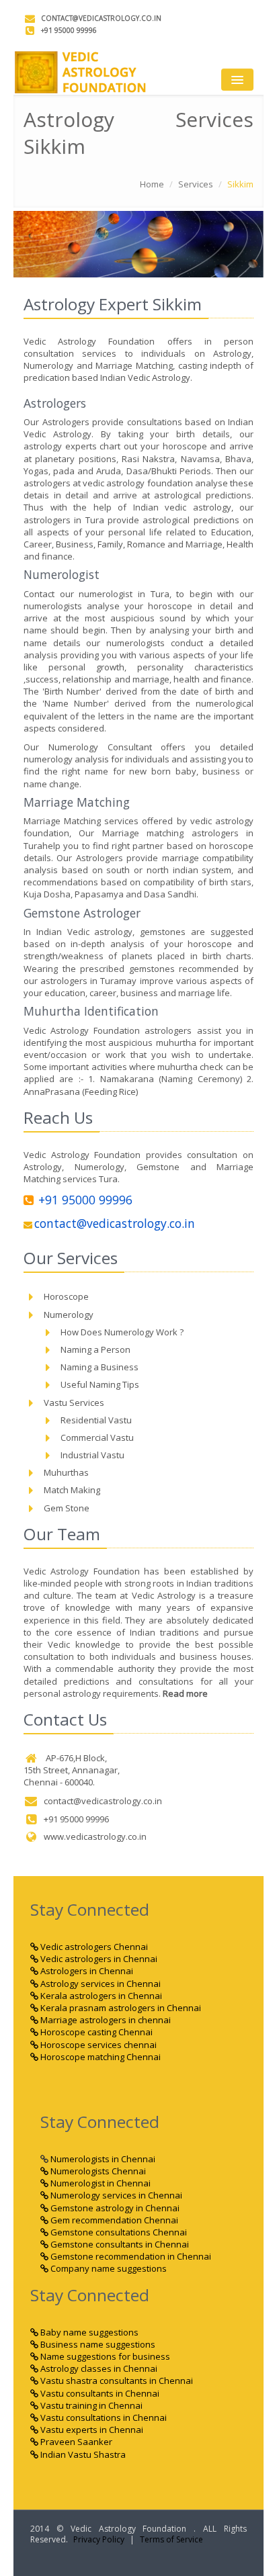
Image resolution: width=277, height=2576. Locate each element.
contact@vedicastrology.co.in (101, 18)
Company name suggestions (108, 2268)
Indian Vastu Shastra (82, 2454)
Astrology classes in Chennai (98, 2368)
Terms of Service (171, 2539)
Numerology (69, 1315)
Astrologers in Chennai (86, 1971)
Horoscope (66, 1296)
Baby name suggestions (88, 2332)
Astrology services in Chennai (100, 1984)
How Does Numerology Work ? (122, 1332)
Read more (185, 1693)
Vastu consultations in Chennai (103, 2417)
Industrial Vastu (92, 1455)
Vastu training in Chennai (90, 2405)
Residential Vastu (96, 1420)
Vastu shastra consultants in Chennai (116, 2381)
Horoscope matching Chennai (100, 2057)
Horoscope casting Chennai (95, 2032)
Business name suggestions (97, 2344)
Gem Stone (67, 1508)
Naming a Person (95, 1349)
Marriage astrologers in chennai (105, 2020)
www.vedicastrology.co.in (95, 1836)
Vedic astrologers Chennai (93, 1947)
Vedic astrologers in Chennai (98, 1959)
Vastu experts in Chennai (91, 2430)
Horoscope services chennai (97, 2045)
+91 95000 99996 (69, 30)
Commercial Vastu (97, 1437)
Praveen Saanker (75, 2442)
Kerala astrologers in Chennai (100, 1996)
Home (152, 184)
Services (196, 184)
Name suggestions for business (104, 2356)
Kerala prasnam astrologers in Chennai (120, 2008)
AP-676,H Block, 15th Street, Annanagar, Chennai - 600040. (72, 1770)
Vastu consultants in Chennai (99, 2393)
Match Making (72, 1490)
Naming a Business (100, 1367)
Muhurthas (66, 1472)
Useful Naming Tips (100, 1384)
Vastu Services (74, 1403)
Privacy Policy (99, 2539)
